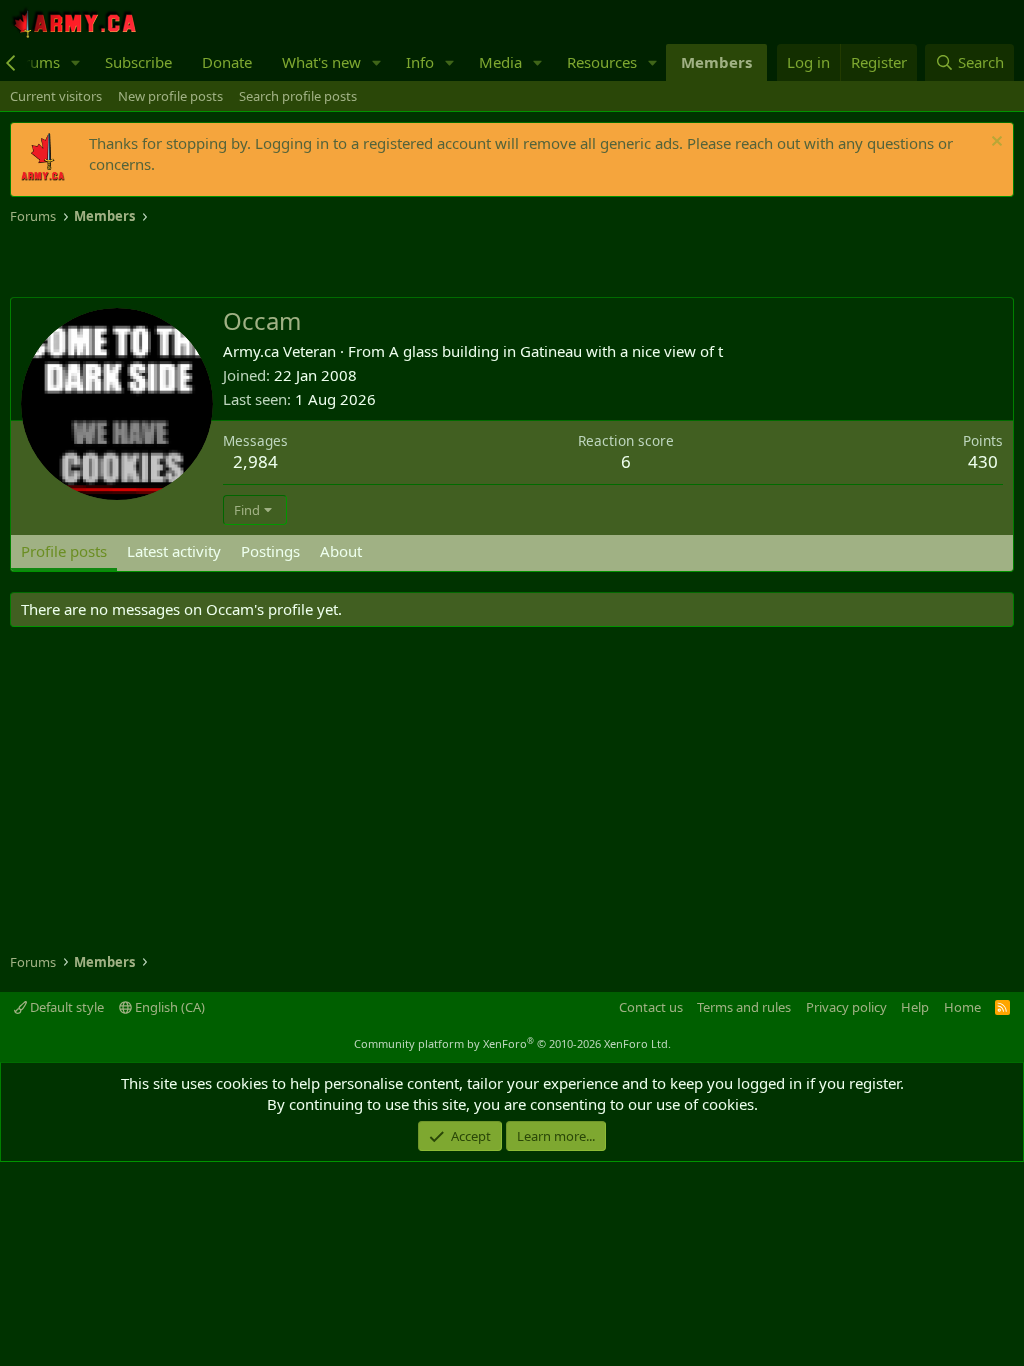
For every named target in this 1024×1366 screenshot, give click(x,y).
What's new (321, 62)
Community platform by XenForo (512, 1043)
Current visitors (56, 96)
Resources (602, 62)
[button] (76, 62)
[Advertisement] (244, 262)
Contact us (651, 1007)
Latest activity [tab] (174, 551)
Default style (65, 1007)
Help (915, 1007)
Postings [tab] (270, 551)
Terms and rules (744, 1007)
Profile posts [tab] (64, 551)
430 (983, 461)
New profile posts (170, 96)
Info (420, 62)
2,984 (255, 461)
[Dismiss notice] (994, 143)
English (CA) (168, 1007)
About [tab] (341, 551)
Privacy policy (846, 1007)
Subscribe (138, 62)
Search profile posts (298, 96)
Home (962, 1007)
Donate (227, 62)
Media (500, 62)
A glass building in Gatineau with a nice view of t (556, 351)
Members (716, 62)
